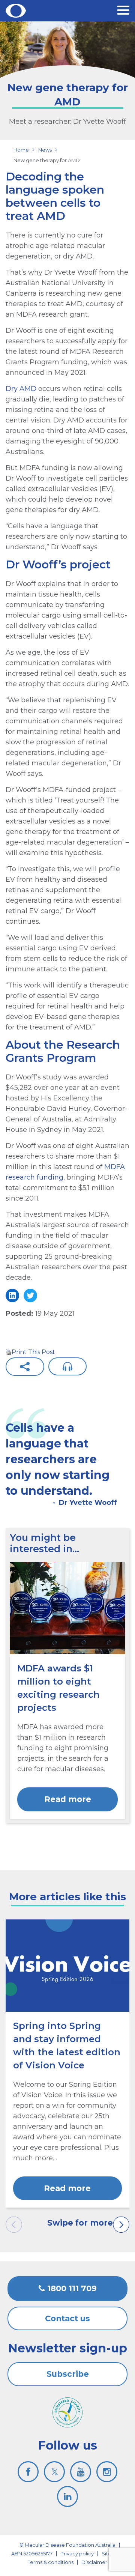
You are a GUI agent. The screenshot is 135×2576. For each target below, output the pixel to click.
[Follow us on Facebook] (28, 2472)
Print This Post (33, 1352)
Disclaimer (94, 2562)
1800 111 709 (71, 2288)
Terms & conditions (51, 2562)
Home (21, 150)
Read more (68, 1799)
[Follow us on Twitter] (54, 2472)
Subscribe (68, 2374)
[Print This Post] (9, 1352)
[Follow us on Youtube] (81, 2472)
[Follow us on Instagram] (107, 2472)
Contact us (67, 2318)
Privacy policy (77, 2553)
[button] (123, 11)
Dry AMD (21, 389)
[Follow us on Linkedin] (67, 2496)
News (45, 150)
